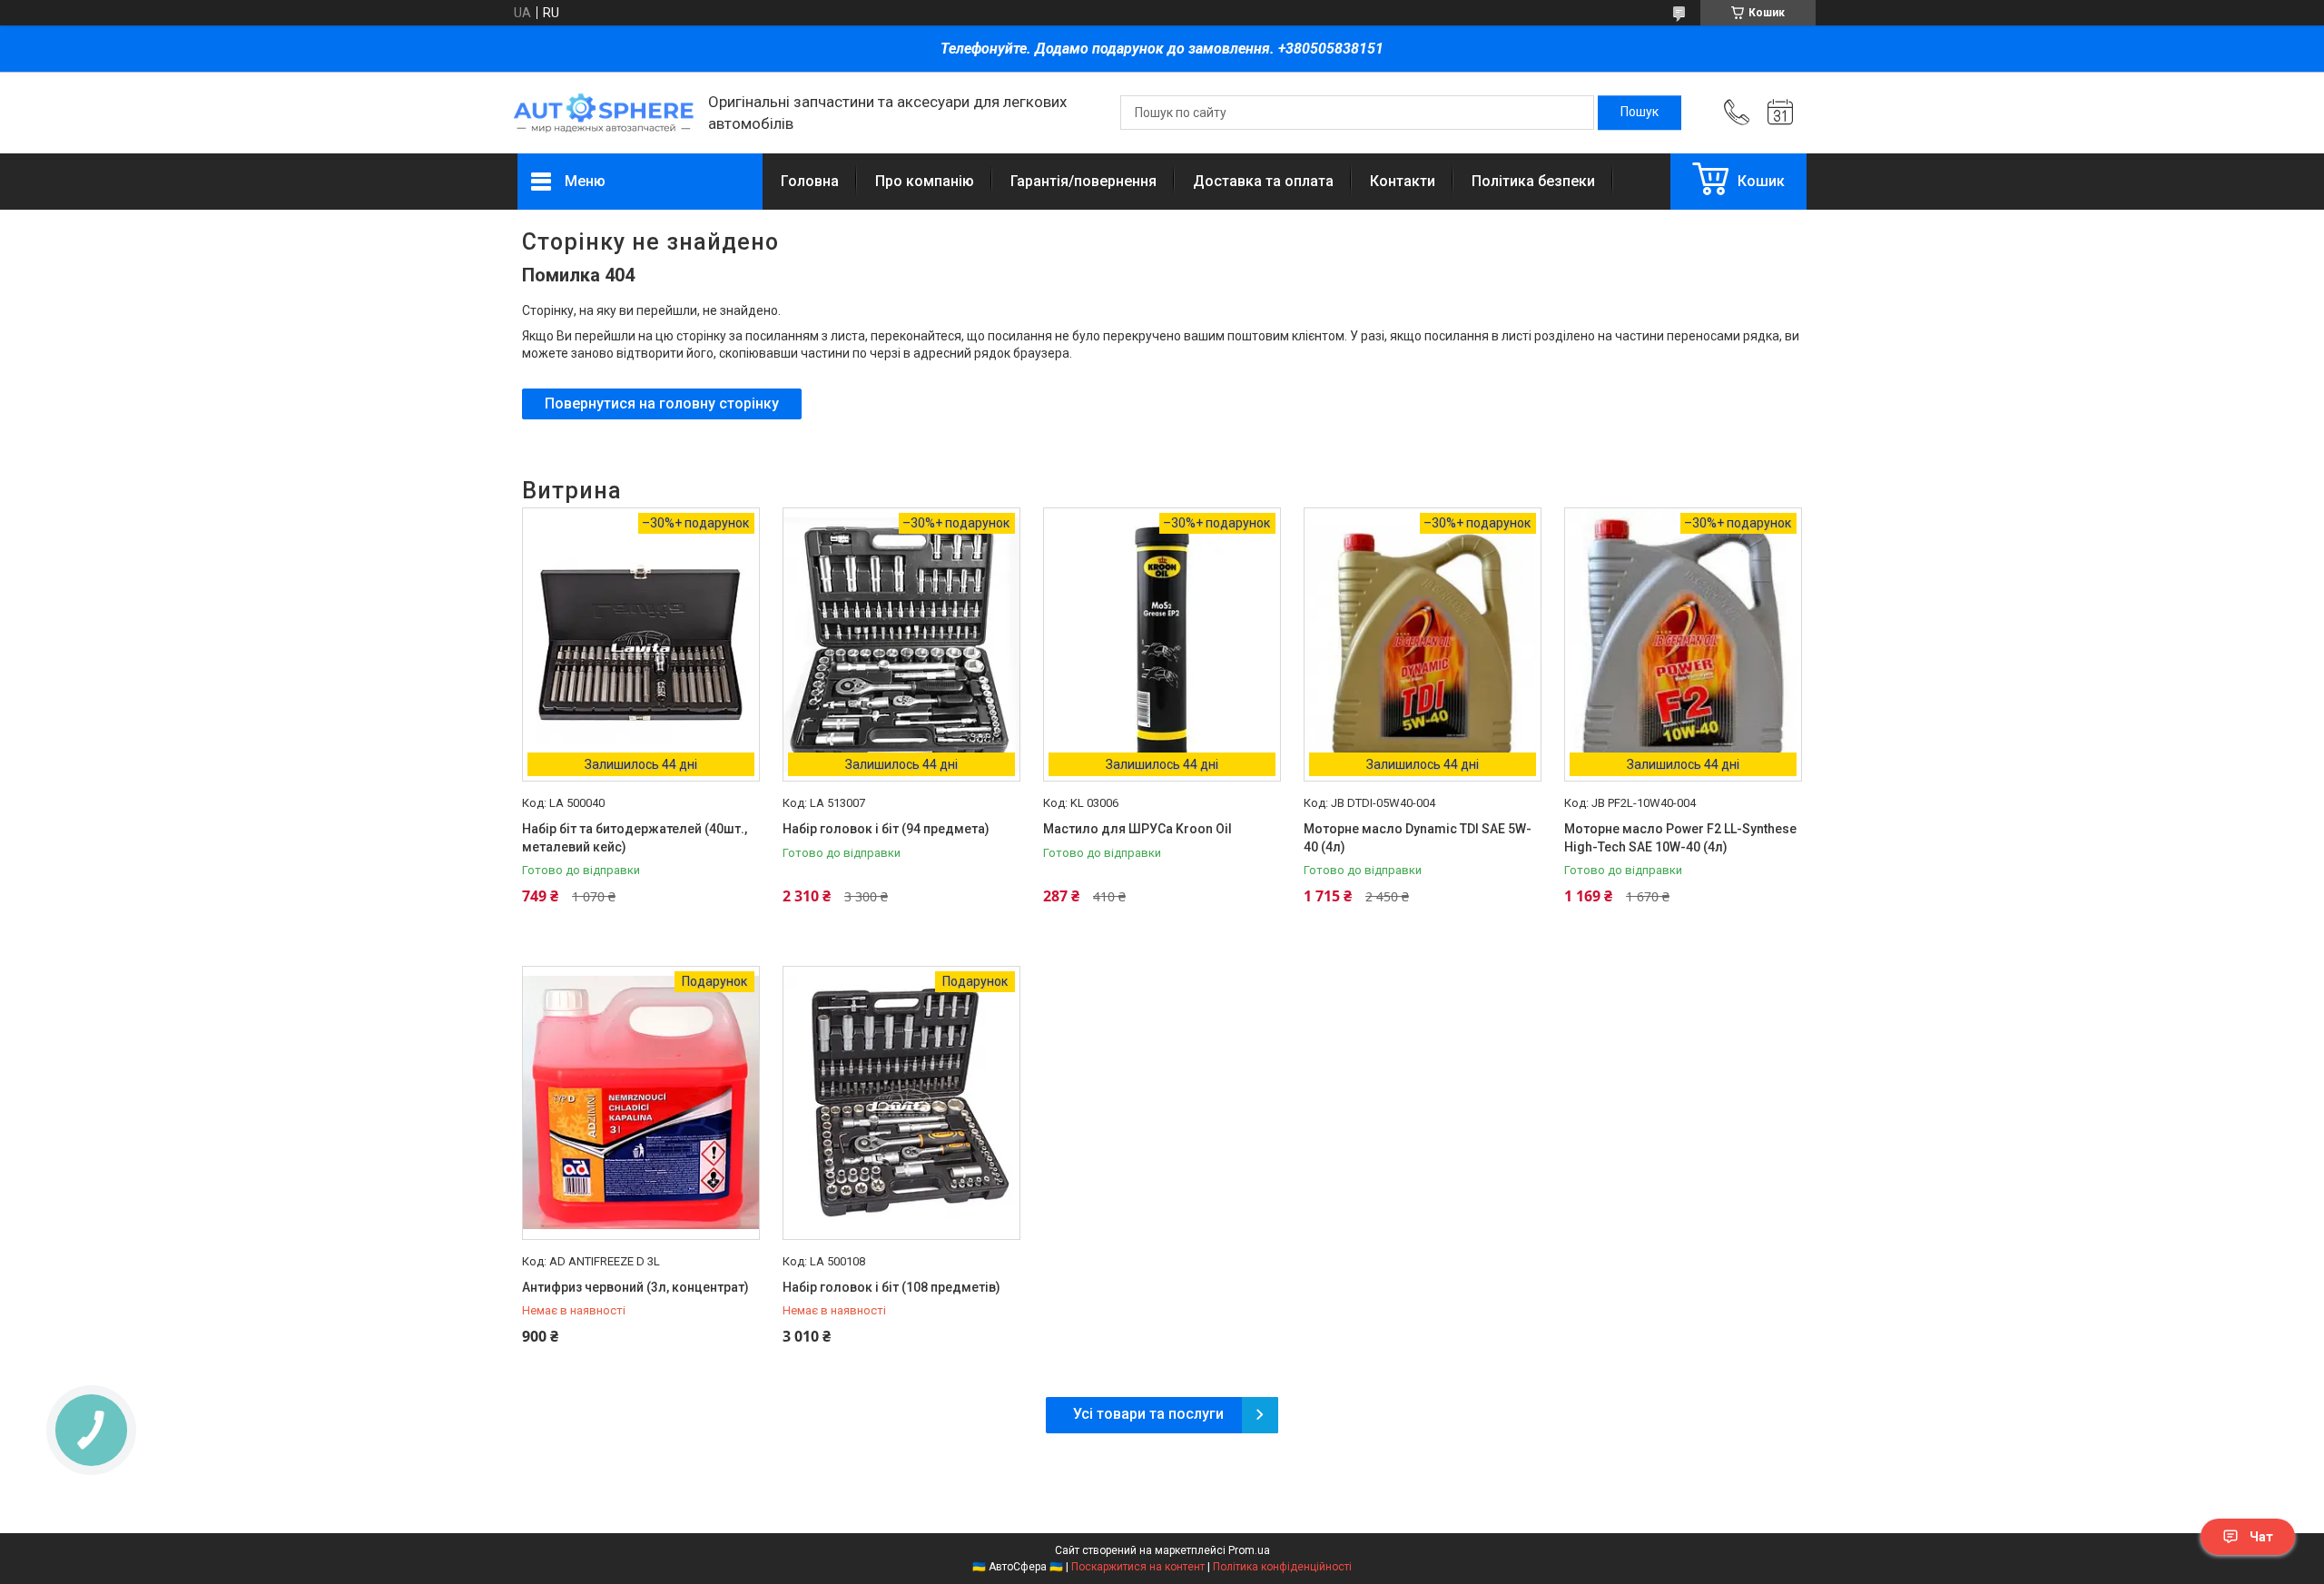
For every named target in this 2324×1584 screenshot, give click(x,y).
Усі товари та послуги (1148, 1414)
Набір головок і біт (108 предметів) (891, 1287)
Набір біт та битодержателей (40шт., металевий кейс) (635, 838)
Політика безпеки (1533, 181)
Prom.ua (1249, 1550)
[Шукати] (1640, 113)
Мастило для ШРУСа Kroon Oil (1137, 829)
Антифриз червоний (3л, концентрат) (635, 1287)
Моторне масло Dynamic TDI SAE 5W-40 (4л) (1418, 838)
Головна (810, 181)
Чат (2261, 1537)
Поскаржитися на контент (1138, 1567)
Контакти (1403, 181)
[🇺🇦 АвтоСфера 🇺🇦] (604, 113)
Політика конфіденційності (1282, 1567)
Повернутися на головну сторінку (662, 403)
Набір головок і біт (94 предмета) (886, 829)
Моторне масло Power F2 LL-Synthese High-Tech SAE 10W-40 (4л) (1680, 838)
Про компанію (925, 181)
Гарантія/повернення (1083, 181)
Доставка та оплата (1263, 181)
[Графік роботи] (1780, 113)
